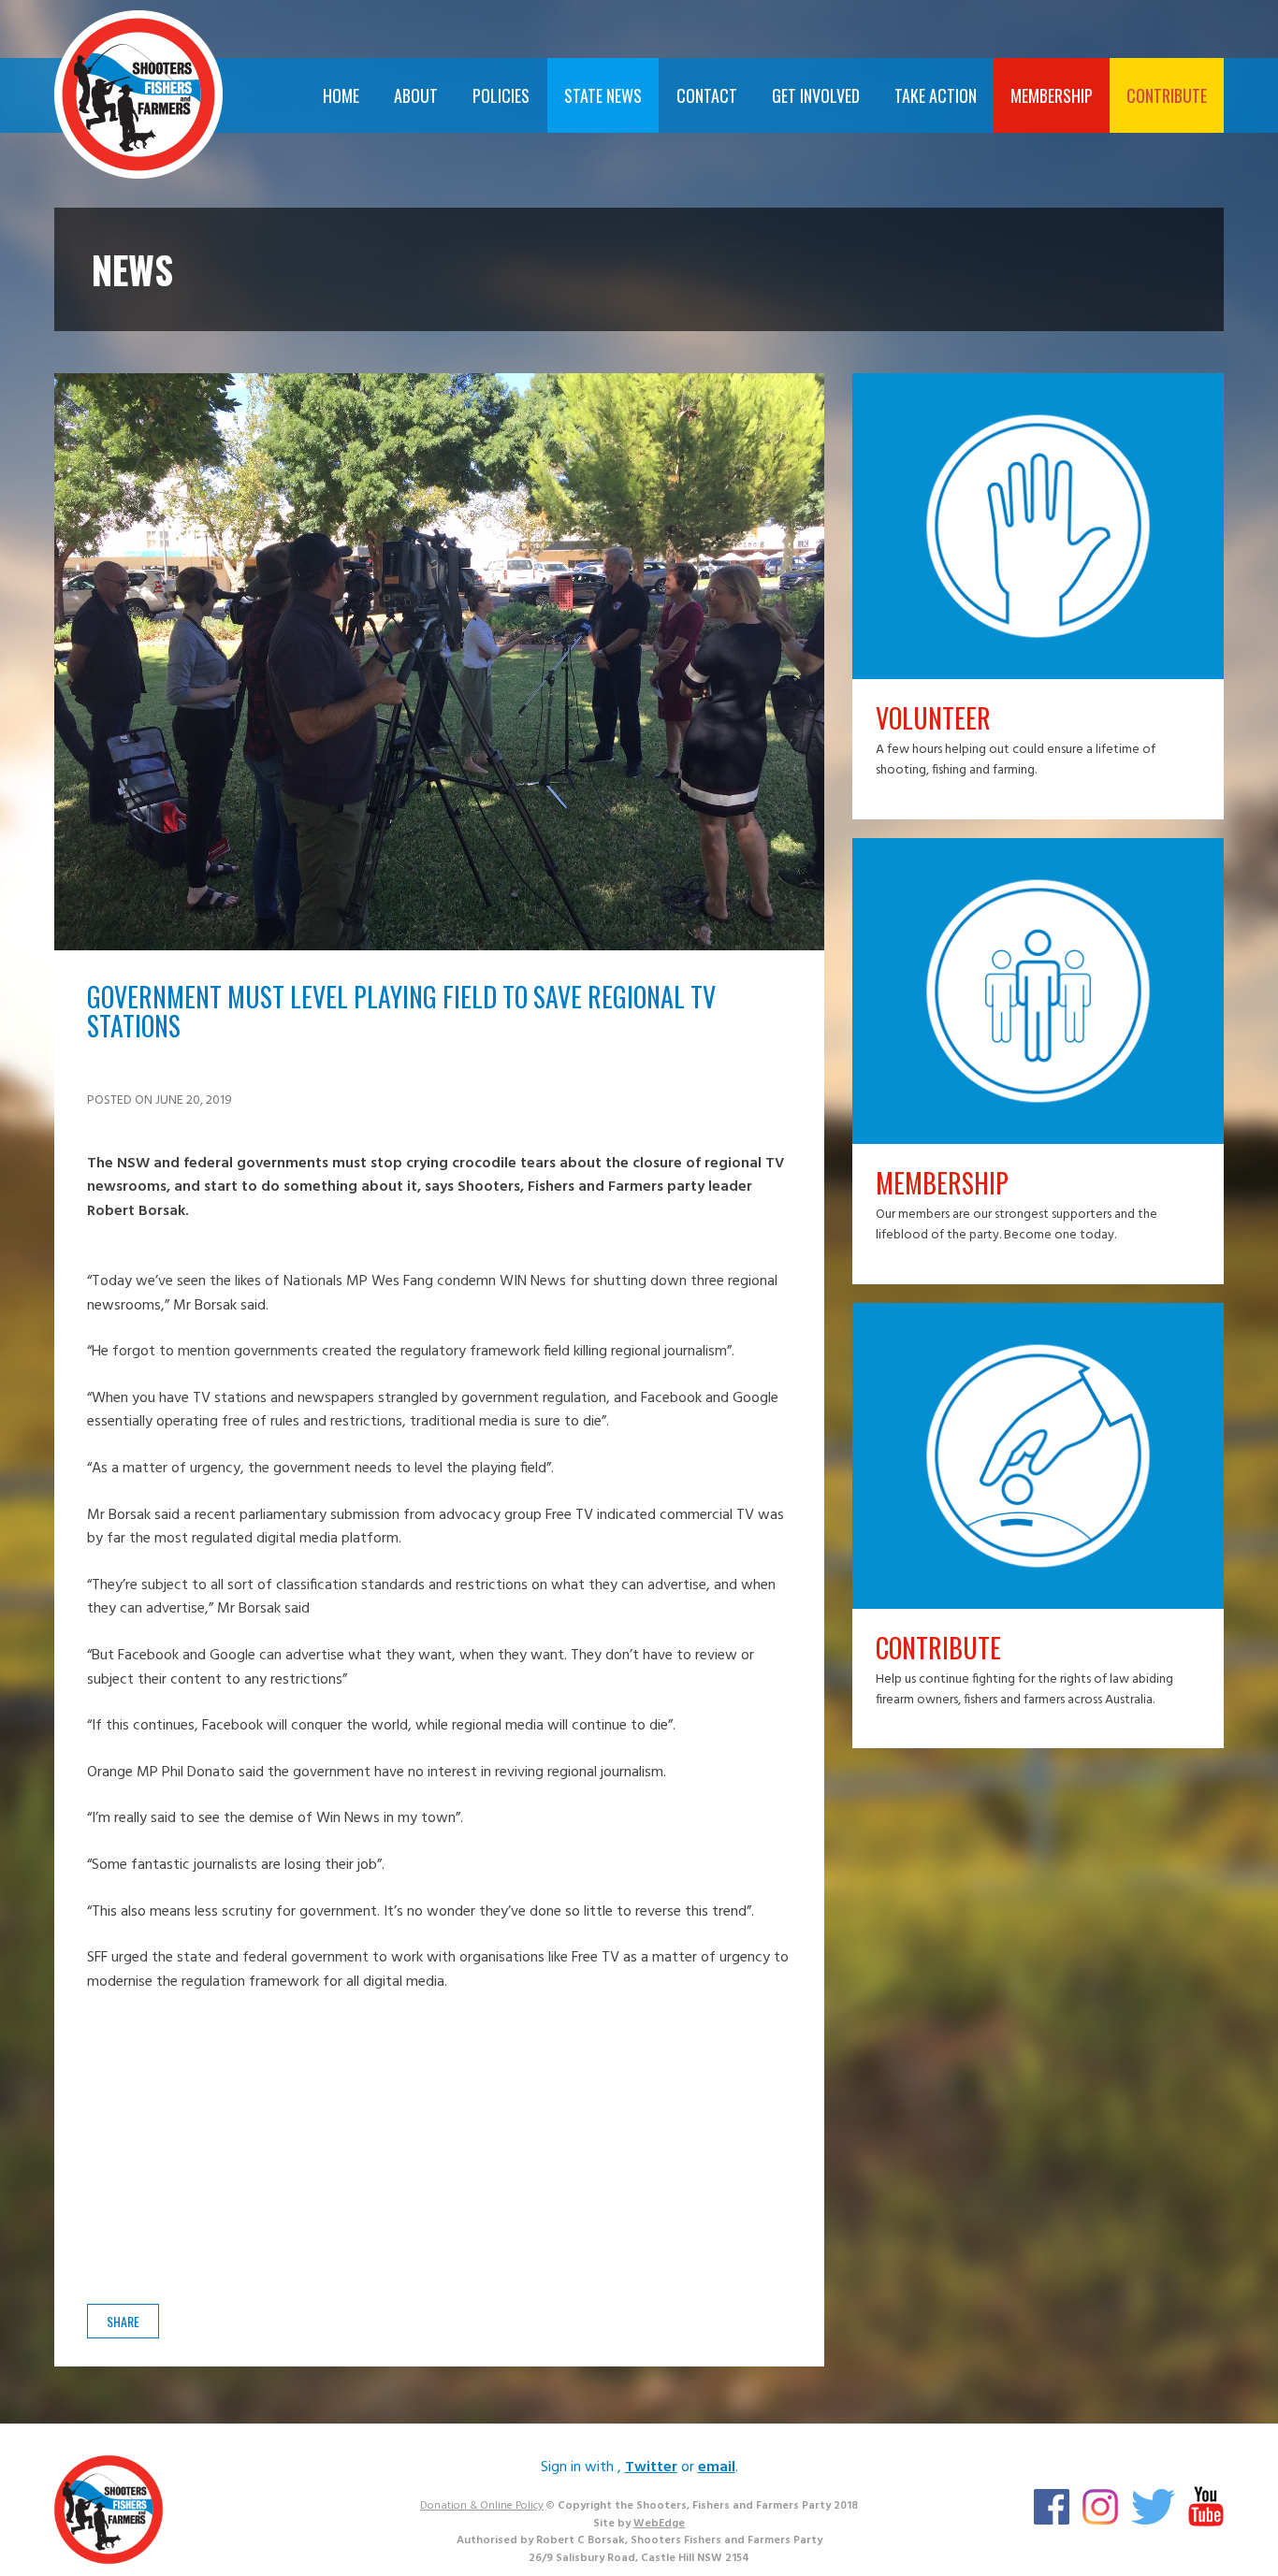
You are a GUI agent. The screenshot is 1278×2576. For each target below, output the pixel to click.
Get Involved (816, 95)
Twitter (651, 2467)
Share (123, 2321)
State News (603, 95)
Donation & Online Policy (482, 2506)
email (717, 2467)
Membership (1052, 95)
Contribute (1167, 95)
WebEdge (659, 2524)
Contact (707, 95)
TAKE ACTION (936, 95)
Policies (501, 95)
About (416, 95)
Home (341, 95)
